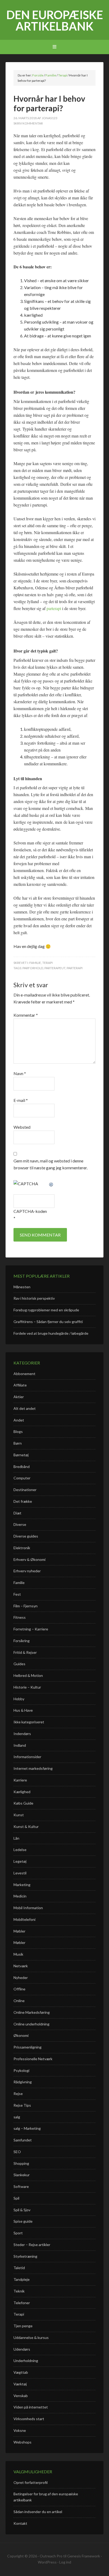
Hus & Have (23, 1710)
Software (21, 2186)
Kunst (19, 1815)
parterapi (54, 608)
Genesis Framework (84, 2556)
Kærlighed (22, 1792)
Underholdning (26, 2361)
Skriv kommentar (28, 123)
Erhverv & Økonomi (29, 1559)
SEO (17, 2152)
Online (19, 2001)
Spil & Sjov (22, 2210)
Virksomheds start (29, 2419)
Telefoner (22, 2303)
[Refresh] (51, 1184)
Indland (20, 1745)
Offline (19, 1989)
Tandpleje (22, 2279)
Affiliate (20, 1385)
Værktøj (20, 2384)
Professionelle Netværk (33, 2059)
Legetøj (20, 1861)
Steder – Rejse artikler (32, 2245)
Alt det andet (25, 1408)
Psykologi (21, 2070)
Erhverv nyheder (27, 1571)
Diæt (17, 1513)
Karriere (20, 1780)
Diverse (20, 1524)
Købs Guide (23, 1803)
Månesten (22, 1287)
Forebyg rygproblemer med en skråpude (46, 1310)
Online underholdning (31, 2024)
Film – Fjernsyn (26, 1606)
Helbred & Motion (28, 1675)
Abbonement (24, 1374)
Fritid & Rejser (25, 1652)
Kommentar (26, 1015)
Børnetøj (21, 1455)
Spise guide (23, 2221)
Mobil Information (28, 1908)
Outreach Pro (51, 2556)
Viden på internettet (31, 2407)
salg (17, 2117)
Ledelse (20, 1850)
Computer (22, 1478)
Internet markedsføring (33, 1768)
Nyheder (21, 1978)
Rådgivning (23, 2082)
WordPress (47, 2562)
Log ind (65, 2562)
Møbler (19, 1931)
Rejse (18, 2094)
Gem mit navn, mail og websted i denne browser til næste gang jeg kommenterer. (51, 1164)
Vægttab (21, 2372)
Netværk (21, 1966)
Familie (35, 963)
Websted (22, 1127)
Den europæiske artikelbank (55, 20)
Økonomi (21, 2035)
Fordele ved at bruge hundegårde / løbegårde (51, 1333)
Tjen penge (23, 2326)
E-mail (21, 1100)
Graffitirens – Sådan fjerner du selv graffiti (48, 1322)
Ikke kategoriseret (29, 1722)
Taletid (19, 2268)
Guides (19, 1664)
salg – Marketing (27, 2128)
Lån (16, 1838)
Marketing (22, 1885)
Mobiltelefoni (24, 1919)
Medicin (20, 1896)
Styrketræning (25, 2256)
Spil (16, 2198)
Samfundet (23, 2140)
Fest (17, 1594)
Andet (19, 1420)
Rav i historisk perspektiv (34, 1298)
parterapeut (55, 968)
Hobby (19, 1699)
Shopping (21, 2163)
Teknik (19, 2291)
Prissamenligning (28, 2047)
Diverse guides (26, 1536)
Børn (18, 1443)
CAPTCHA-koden (30, 1211)
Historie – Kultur (27, 1687)
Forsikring (22, 1641)
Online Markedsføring (32, 2012)
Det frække (23, 1501)
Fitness (20, 1617)
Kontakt (20, 2523)
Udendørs (22, 2349)
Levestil (20, 1873)
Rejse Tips (22, 2105)
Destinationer (25, 1490)
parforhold (33, 968)
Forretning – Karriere (31, 1629)
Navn (20, 1073)
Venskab (21, 2396)
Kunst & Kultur (26, 1826)
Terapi (47, 963)
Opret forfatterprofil (31, 2482)
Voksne (20, 2430)
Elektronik (22, 1548)
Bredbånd (22, 1467)
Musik (18, 1954)
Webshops (22, 2442)
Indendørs (22, 1734)
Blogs (18, 1431)
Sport (18, 2233)
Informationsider (27, 1757)
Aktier (19, 1397)
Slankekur (22, 2175)
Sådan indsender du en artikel (38, 2512)
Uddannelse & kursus (31, 2337)
